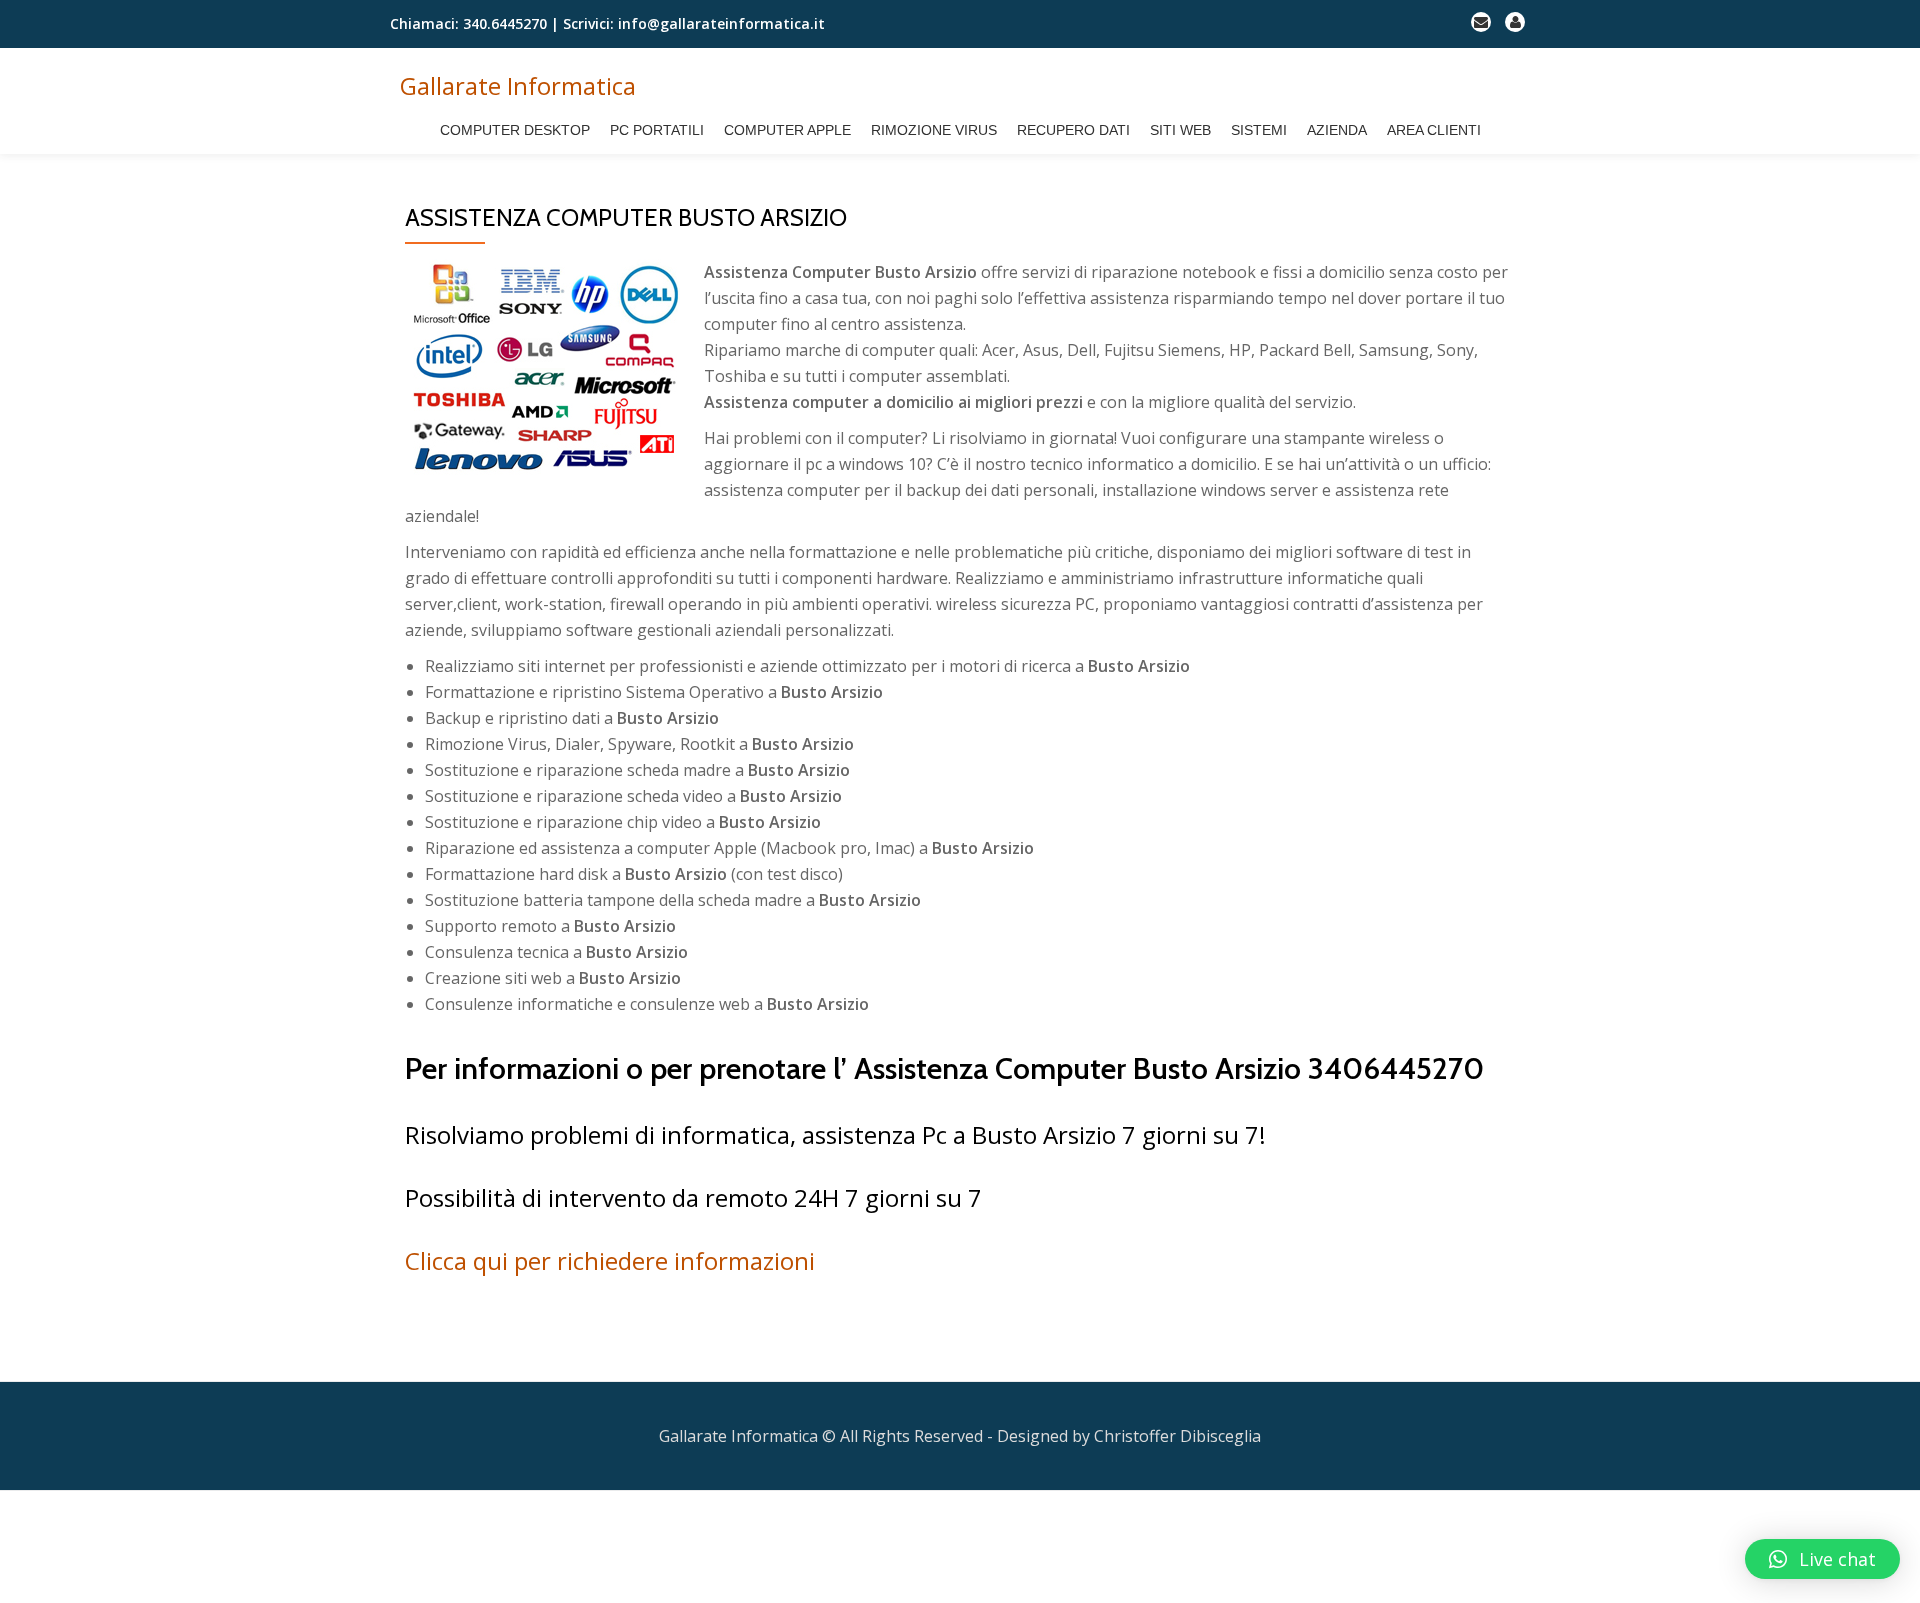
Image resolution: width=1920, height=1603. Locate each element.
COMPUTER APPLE (787, 130)
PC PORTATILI (657, 130)
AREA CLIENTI (1434, 130)
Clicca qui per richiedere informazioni (610, 1260)
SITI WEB (1180, 130)
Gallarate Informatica (518, 85)
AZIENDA (1337, 130)
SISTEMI (1259, 130)
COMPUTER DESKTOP (515, 130)
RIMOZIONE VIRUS (934, 130)
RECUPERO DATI (1073, 130)
